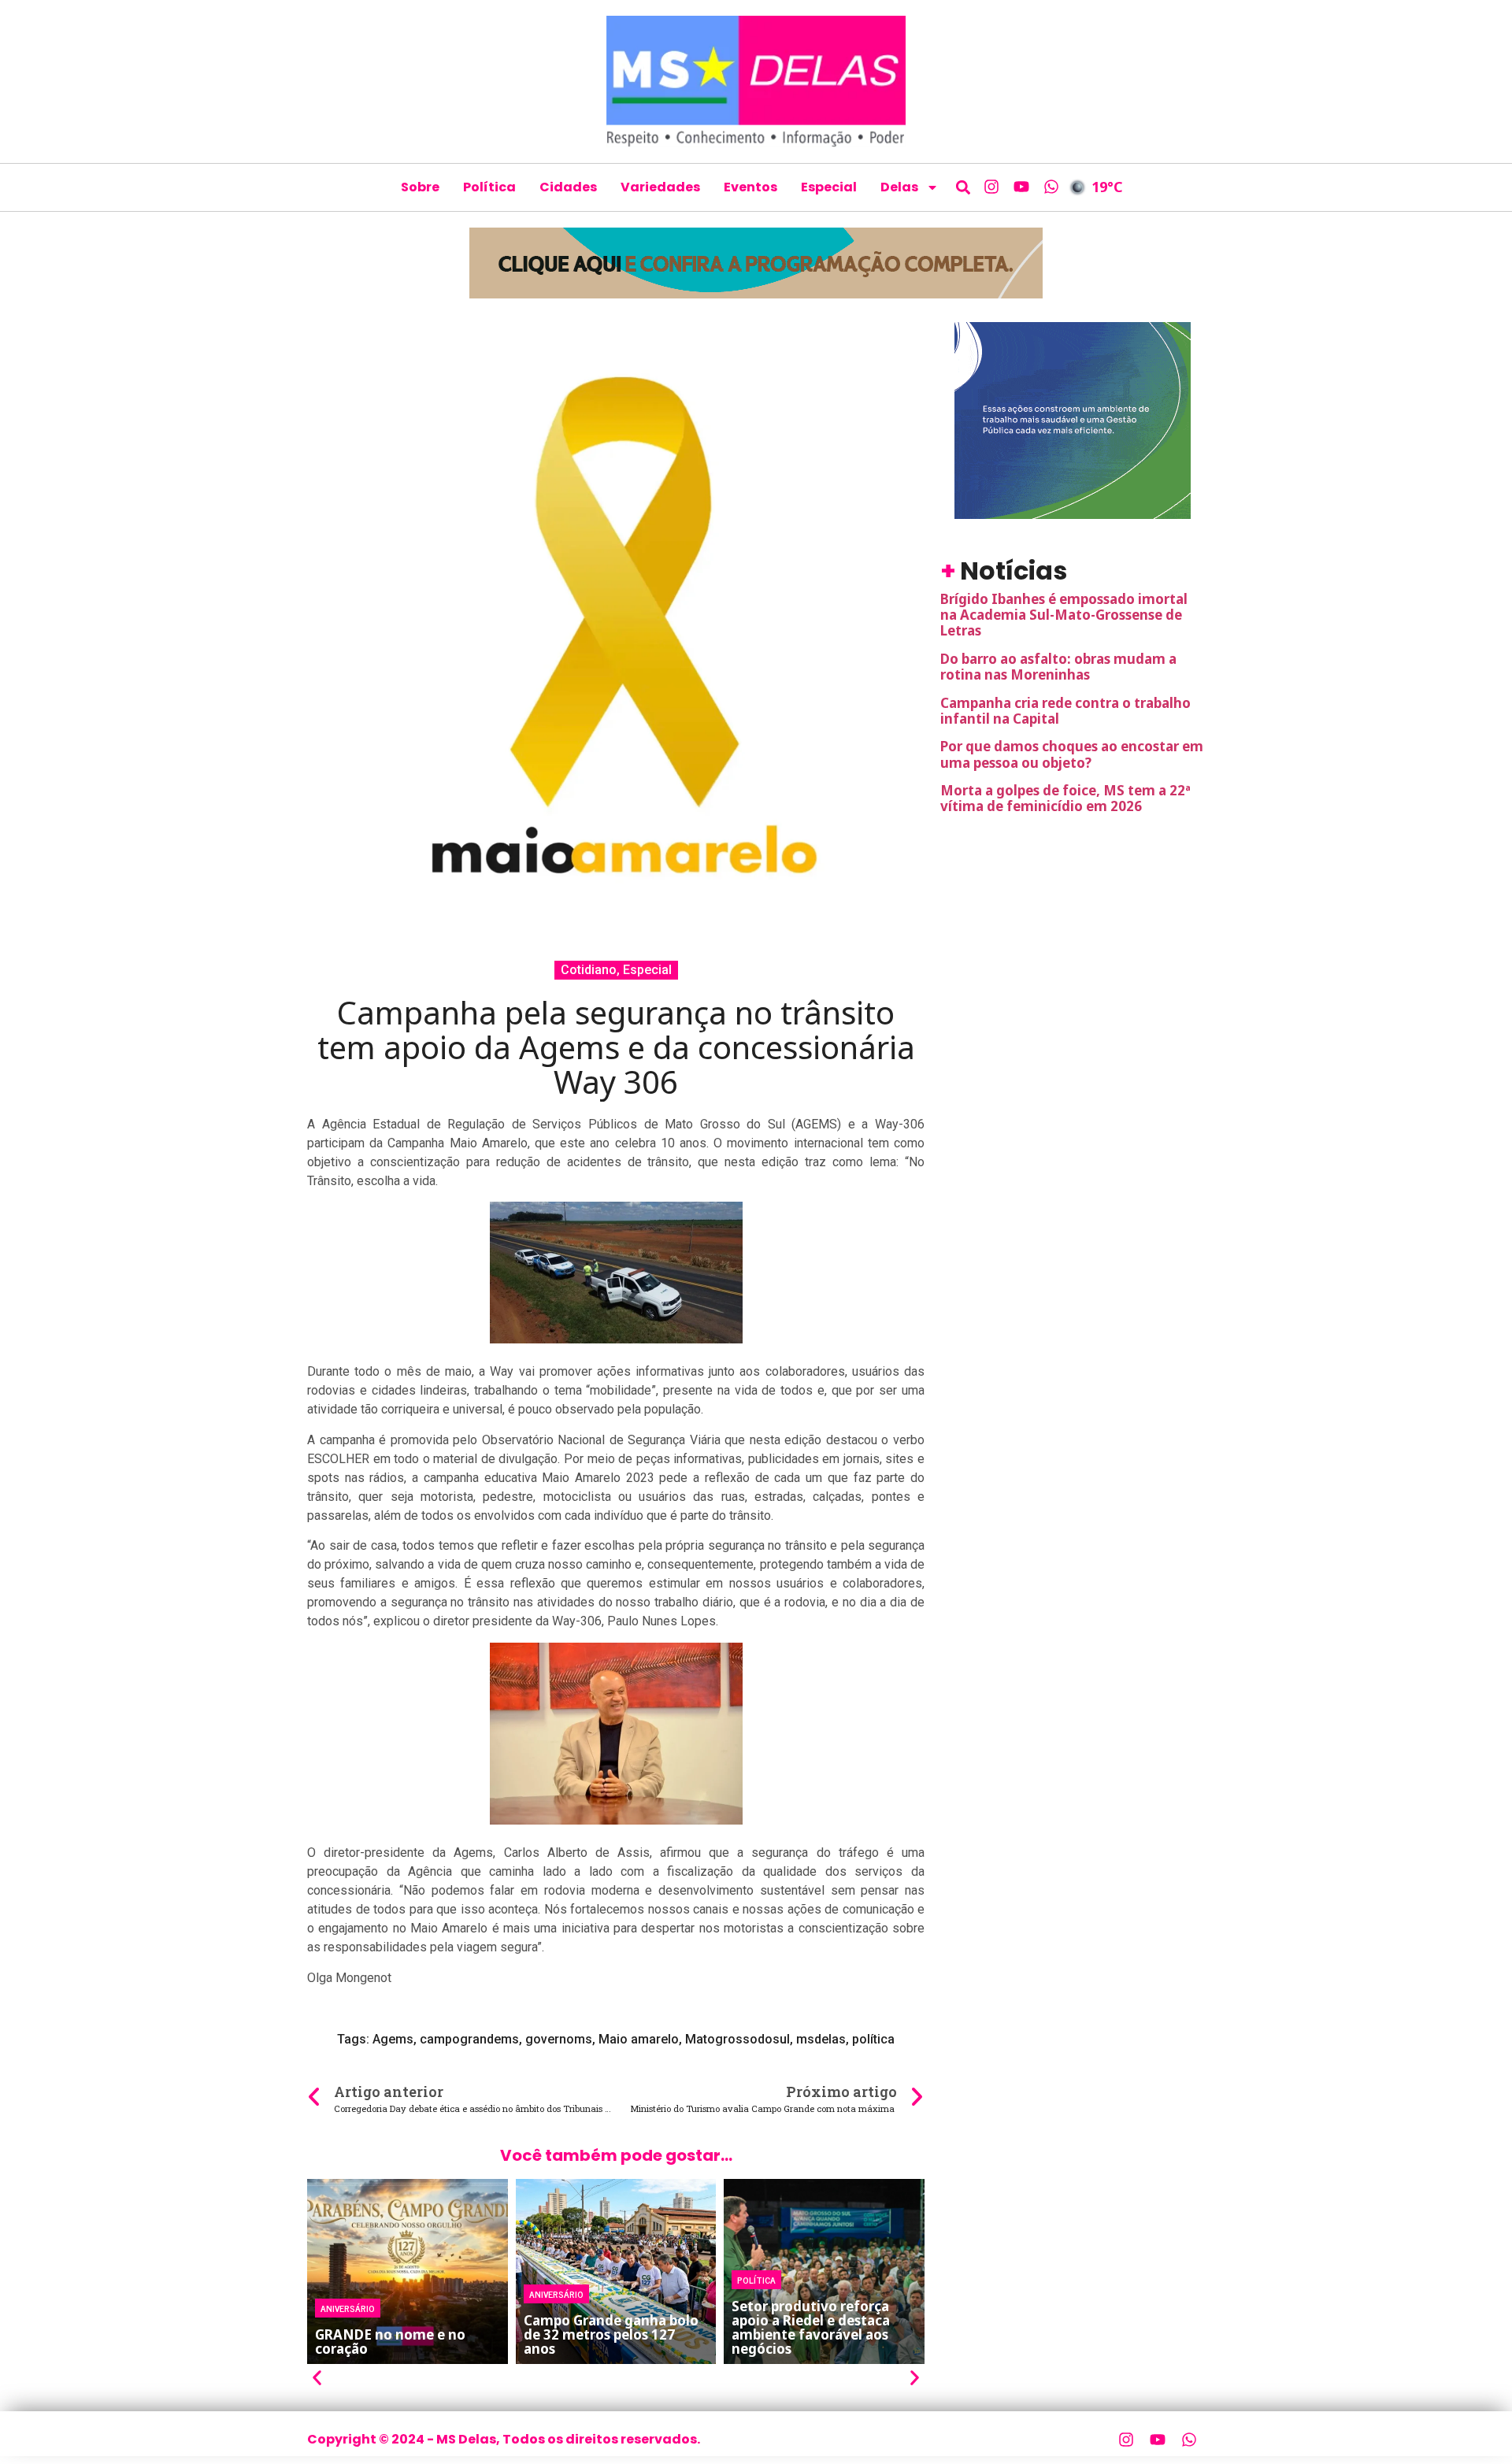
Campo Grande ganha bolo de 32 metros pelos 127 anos (611, 2334)
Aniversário (348, 2308)
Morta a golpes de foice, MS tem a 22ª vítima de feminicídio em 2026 (1065, 798)
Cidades (568, 187)
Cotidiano (589, 970)
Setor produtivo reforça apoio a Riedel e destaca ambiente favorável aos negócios (811, 2327)
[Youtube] (1021, 187)
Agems (393, 2039)
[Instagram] (991, 187)
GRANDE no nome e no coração (390, 2342)
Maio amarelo (639, 2039)
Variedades (660, 187)
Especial (829, 187)
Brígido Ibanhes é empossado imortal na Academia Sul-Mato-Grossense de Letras (1064, 615)
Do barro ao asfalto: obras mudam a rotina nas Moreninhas (1058, 667)
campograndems (469, 2039)
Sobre (420, 187)
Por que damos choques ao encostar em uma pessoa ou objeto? (1072, 754)
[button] (964, 187)
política (873, 2039)
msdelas (821, 2039)
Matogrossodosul (737, 2039)
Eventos (750, 187)
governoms (559, 2039)
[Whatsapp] (1051, 187)
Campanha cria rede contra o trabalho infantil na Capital (1065, 711)
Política (489, 187)
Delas (899, 187)
